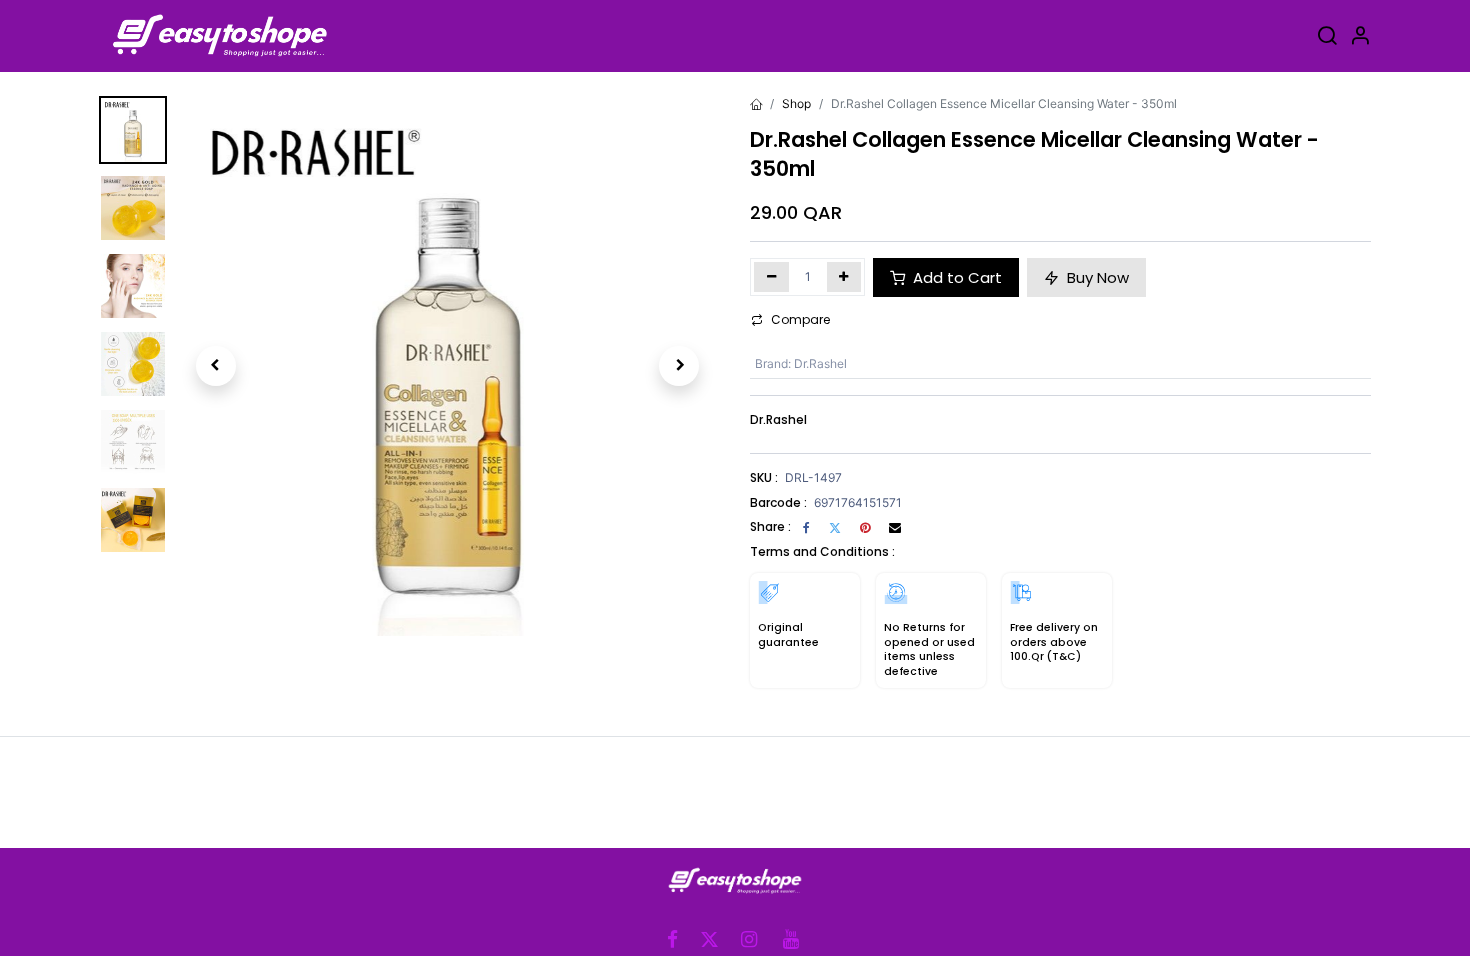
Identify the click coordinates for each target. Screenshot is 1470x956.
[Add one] (844, 277)
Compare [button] (800, 319)
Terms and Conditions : (822, 551)
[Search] (1327, 38)
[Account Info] (1360, 38)
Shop (796, 103)
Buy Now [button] (1096, 277)
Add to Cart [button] (955, 277)
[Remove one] (771, 277)
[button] (216, 366)
